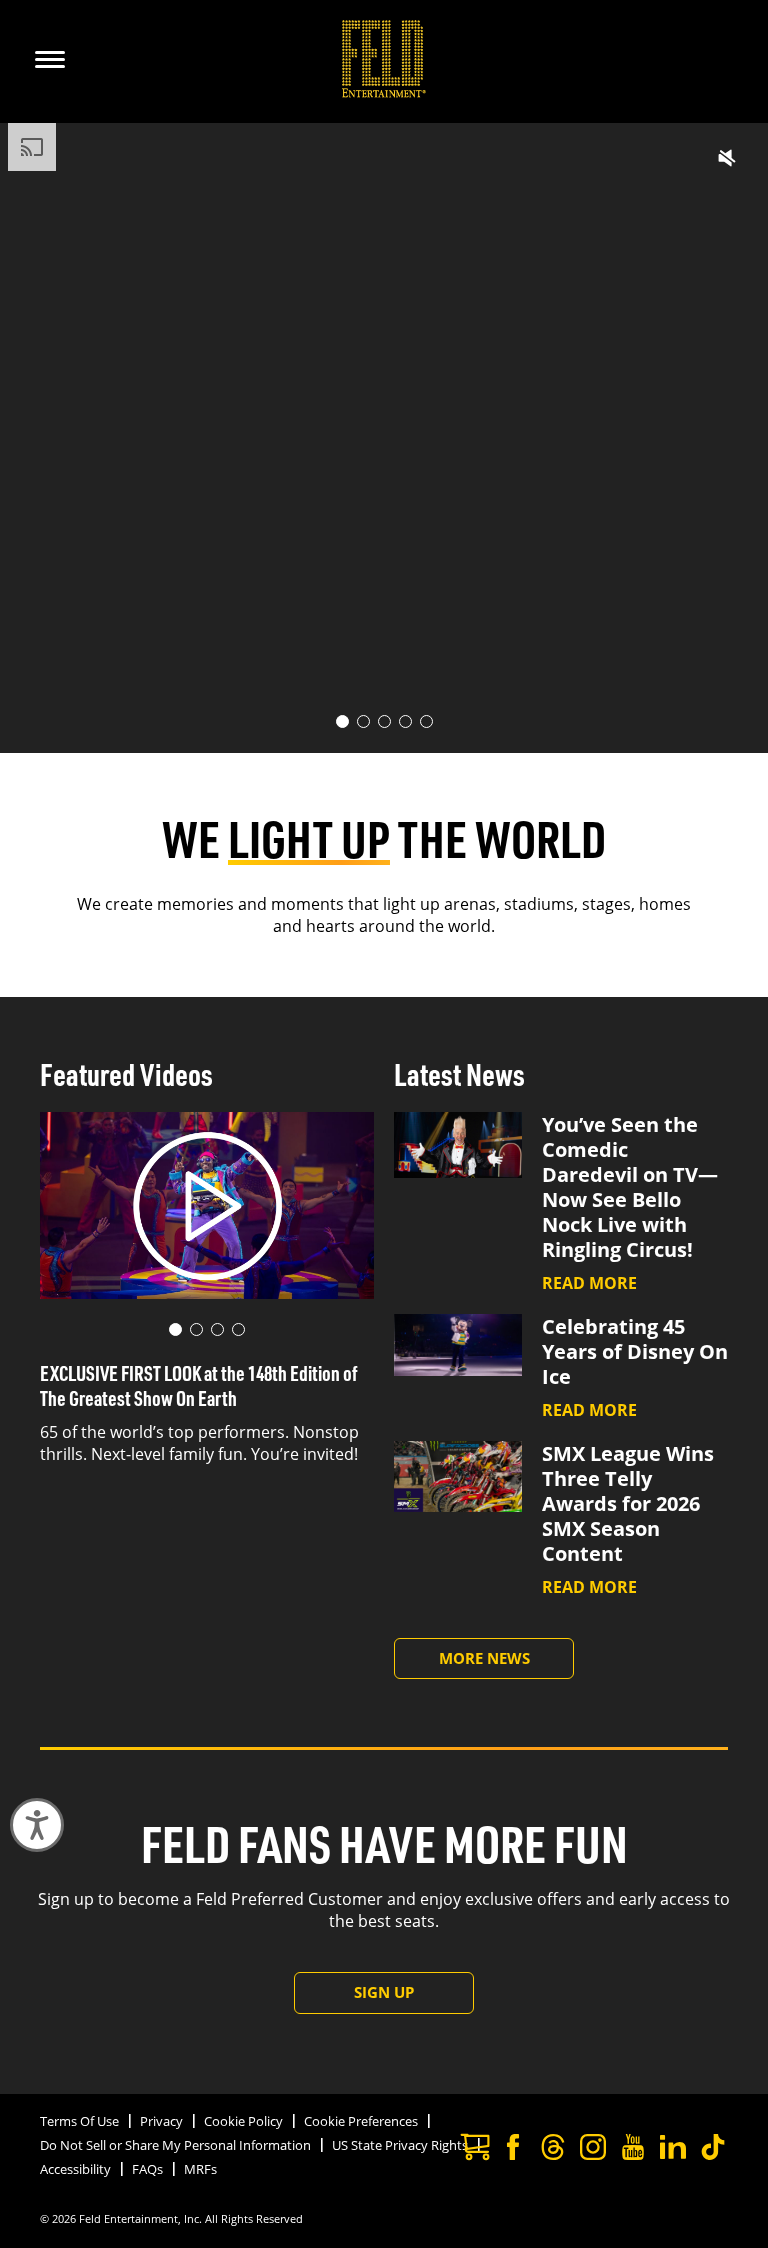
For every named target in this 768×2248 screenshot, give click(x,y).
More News (484, 1658)
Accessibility (75, 2169)
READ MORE (589, 1283)
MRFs (200, 2169)
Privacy (161, 2121)
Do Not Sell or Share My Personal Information (175, 2145)
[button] (727, 158)
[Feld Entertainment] (384, 92)
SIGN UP (384, 1992)
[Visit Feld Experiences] (473, 2149)
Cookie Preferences (361, 2121)
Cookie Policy (243, 2121)
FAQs (147, 2169)
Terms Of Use (79, 2121)
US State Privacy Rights (400, 2145)
